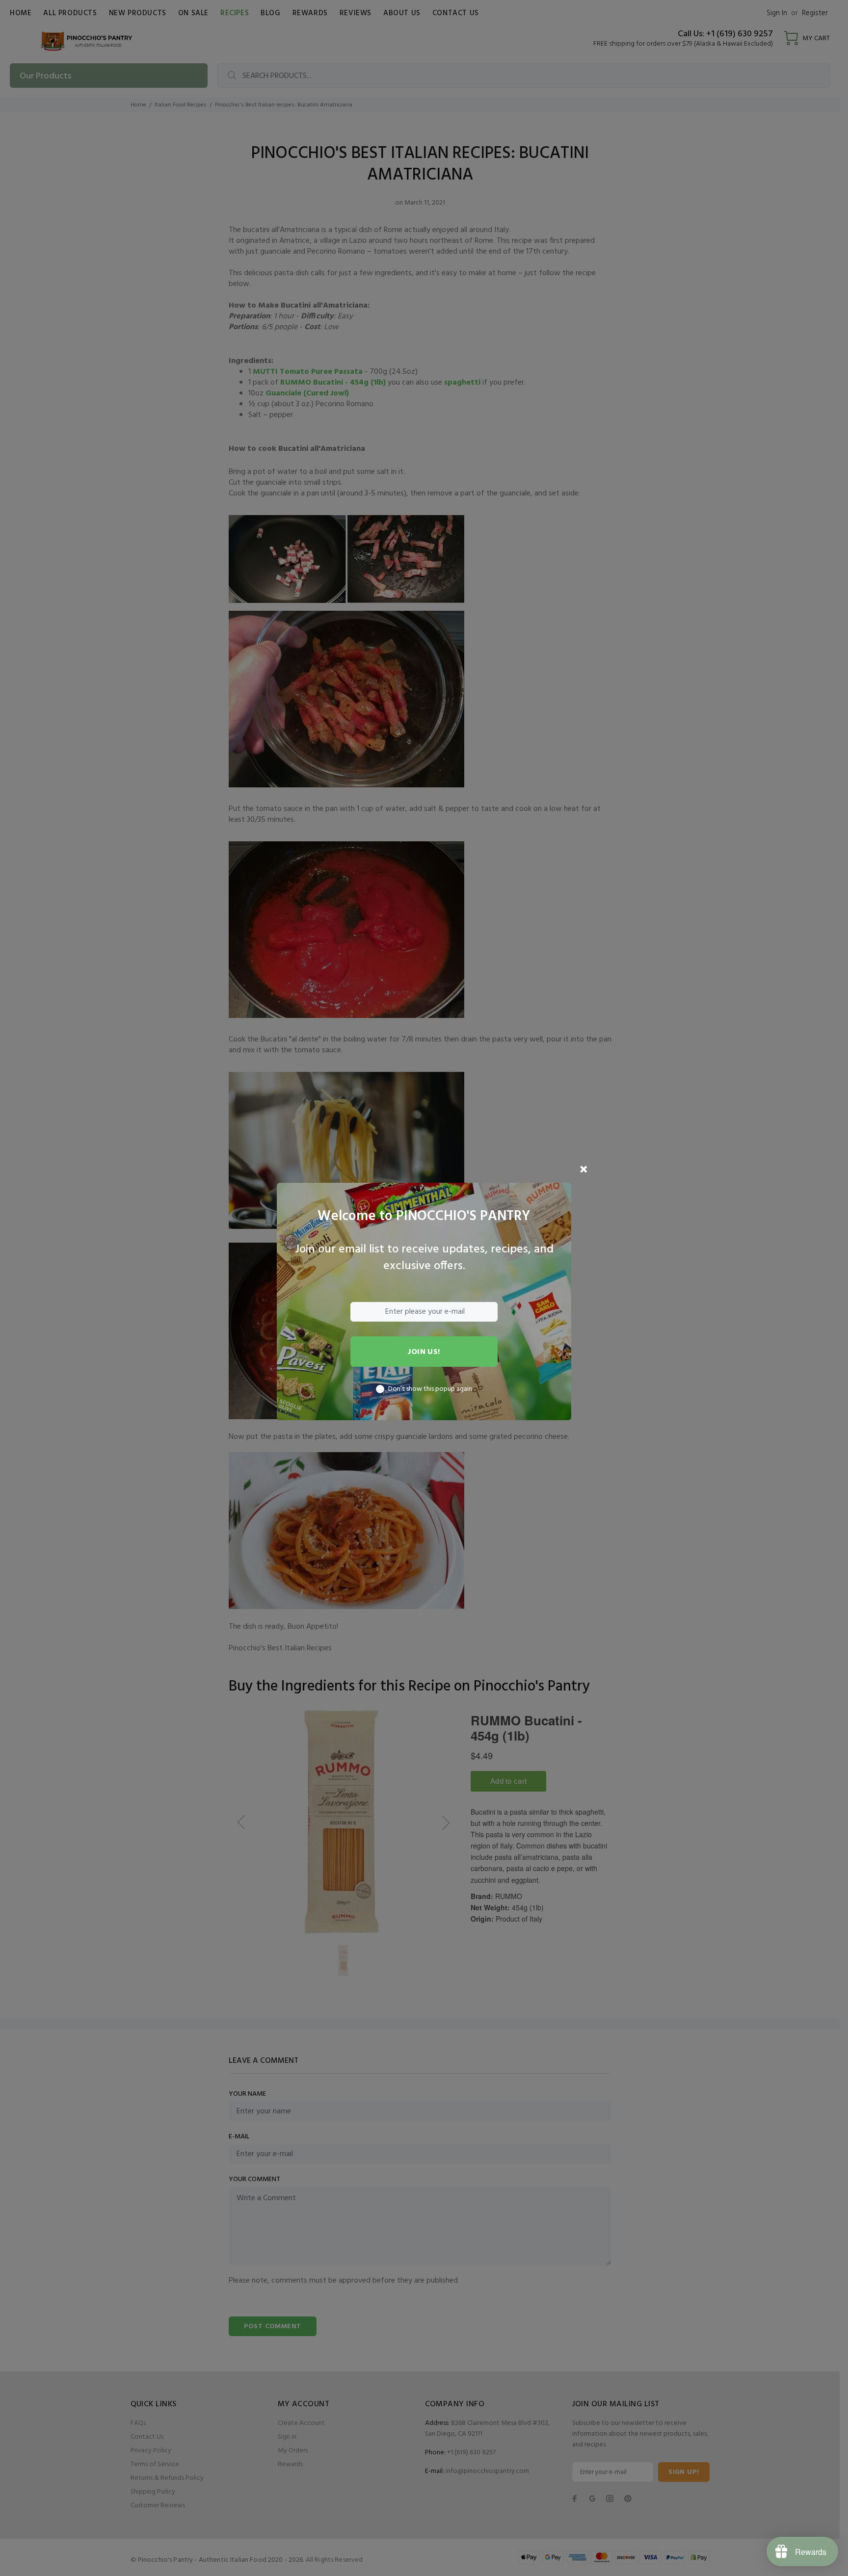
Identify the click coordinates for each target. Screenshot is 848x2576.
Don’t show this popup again (430, 1389)
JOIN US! (424, 1352)
